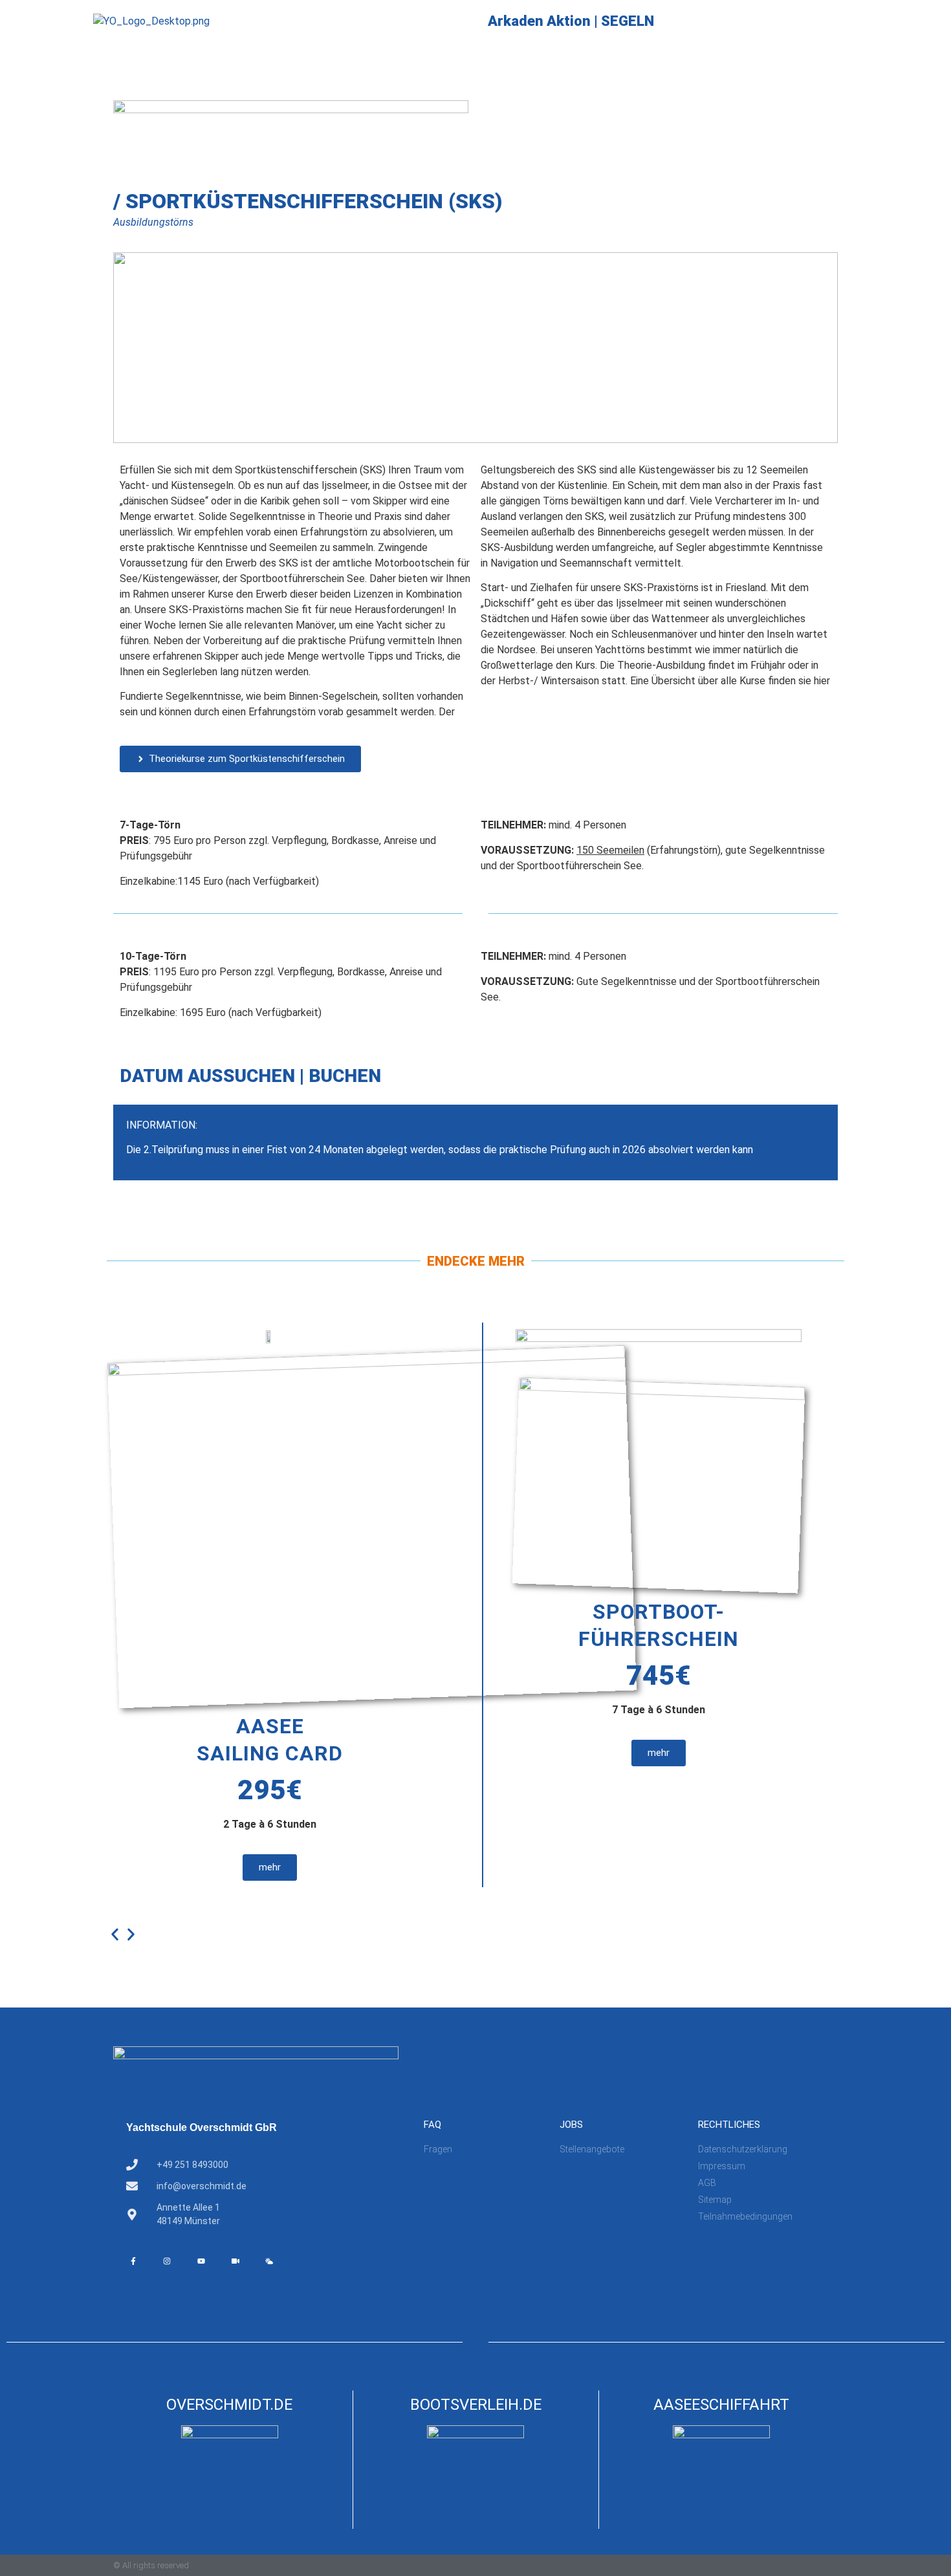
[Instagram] (168, 2261)
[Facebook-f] (133, 2261)
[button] (115, 1935)
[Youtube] (201, 2261)
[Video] (235, 2261)
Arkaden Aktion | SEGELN (571, 21)
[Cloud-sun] (269, 2261)
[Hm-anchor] (303, 2261)
